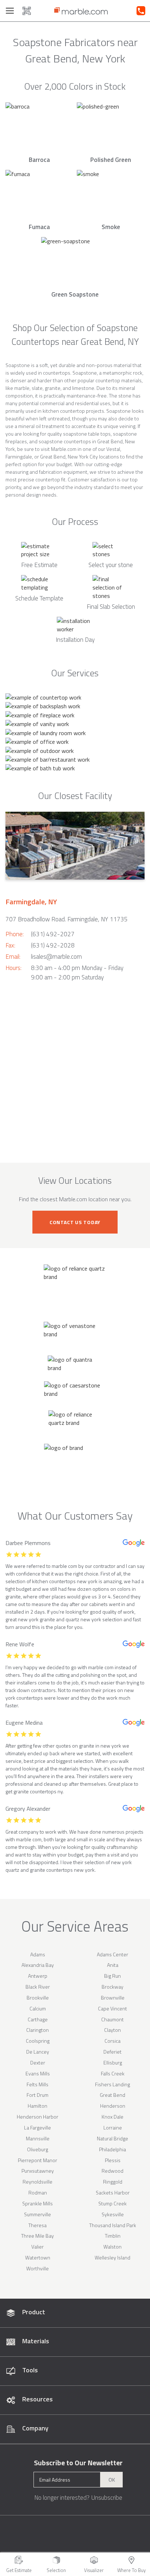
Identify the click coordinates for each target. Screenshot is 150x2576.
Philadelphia (112, 2149)
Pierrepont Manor (37, 2160)
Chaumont (112, 2019)
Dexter (38, 2063)
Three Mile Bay (37, 2236)
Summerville (37, 2214)
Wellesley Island (112, 2257)
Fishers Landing (112, 2084)
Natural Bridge (112, 2138)
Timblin (113, 2236)
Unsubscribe (107, 2498)
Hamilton (37, 2106)
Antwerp (38, 1976)
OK (112, 2480)
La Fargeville (37, 2127)
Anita (113, 1965)
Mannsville (38, 2138)
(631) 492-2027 (53, 934)
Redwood (112, 2171)
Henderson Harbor (37, 2117)
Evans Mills (38, 2073)
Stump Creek (112, 2203)
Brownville (113, 1998)
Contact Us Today (75, 1222)
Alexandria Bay (38, 1965)
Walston (112, 2247)
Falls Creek (113, 2073)
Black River (38, 1987)
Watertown (38, 2257)
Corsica (112, 2041)
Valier (37, 2247)
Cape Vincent (112, 2008)
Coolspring (38, 2041)
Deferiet (112, 2052)
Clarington (37, 2030)
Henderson (113, 2106)
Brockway (112, 1987)
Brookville (38, 1998)
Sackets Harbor (113, 2192)
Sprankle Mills (37, 2203)
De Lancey (38, 2052)
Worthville (37, 2268)
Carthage (38, 2019)
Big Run (112, 1976)
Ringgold (113, 2182)
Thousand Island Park (113, 2225)
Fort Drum (37, 2095)
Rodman (38, 2192)
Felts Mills (37, 2084)
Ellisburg (113, 2063)
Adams (38, 1954)
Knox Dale (112, 2117)
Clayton (112, 2030)
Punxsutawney (38, 2171)
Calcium (38, 2008)
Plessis (113, 2160)
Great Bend (112, 2095)
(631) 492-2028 (53, 945)
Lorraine (113, 2127)
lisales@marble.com (56, 957)
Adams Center (112, 1954)
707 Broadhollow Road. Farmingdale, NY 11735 (67, 919)
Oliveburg (37, 2149)
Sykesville (113, 2214)
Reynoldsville (37, 2182)
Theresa (37, 2225)
